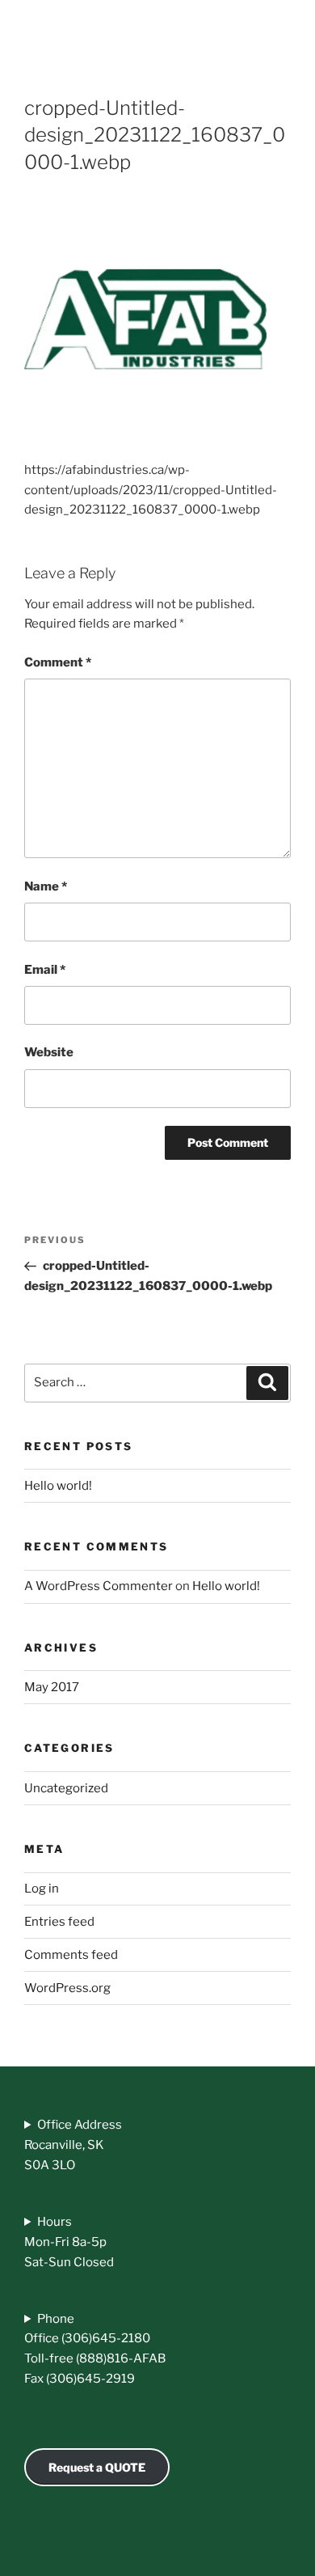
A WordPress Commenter (99, 1586)
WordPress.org (67, 1988)
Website (49, 1052)
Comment (58, 662)
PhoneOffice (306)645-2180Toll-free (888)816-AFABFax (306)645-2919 (95, 2349)
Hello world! (58, 1486)
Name (46, 886)
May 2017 (52, 1687)
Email (45, 970)
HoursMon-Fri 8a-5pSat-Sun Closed (69, 2242)
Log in (42, 1889)
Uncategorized (66, 1788)
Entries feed (59, 1922)
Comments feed (71, 1955)
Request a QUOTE (97, 2467)
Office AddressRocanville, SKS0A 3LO (73, 2145)
